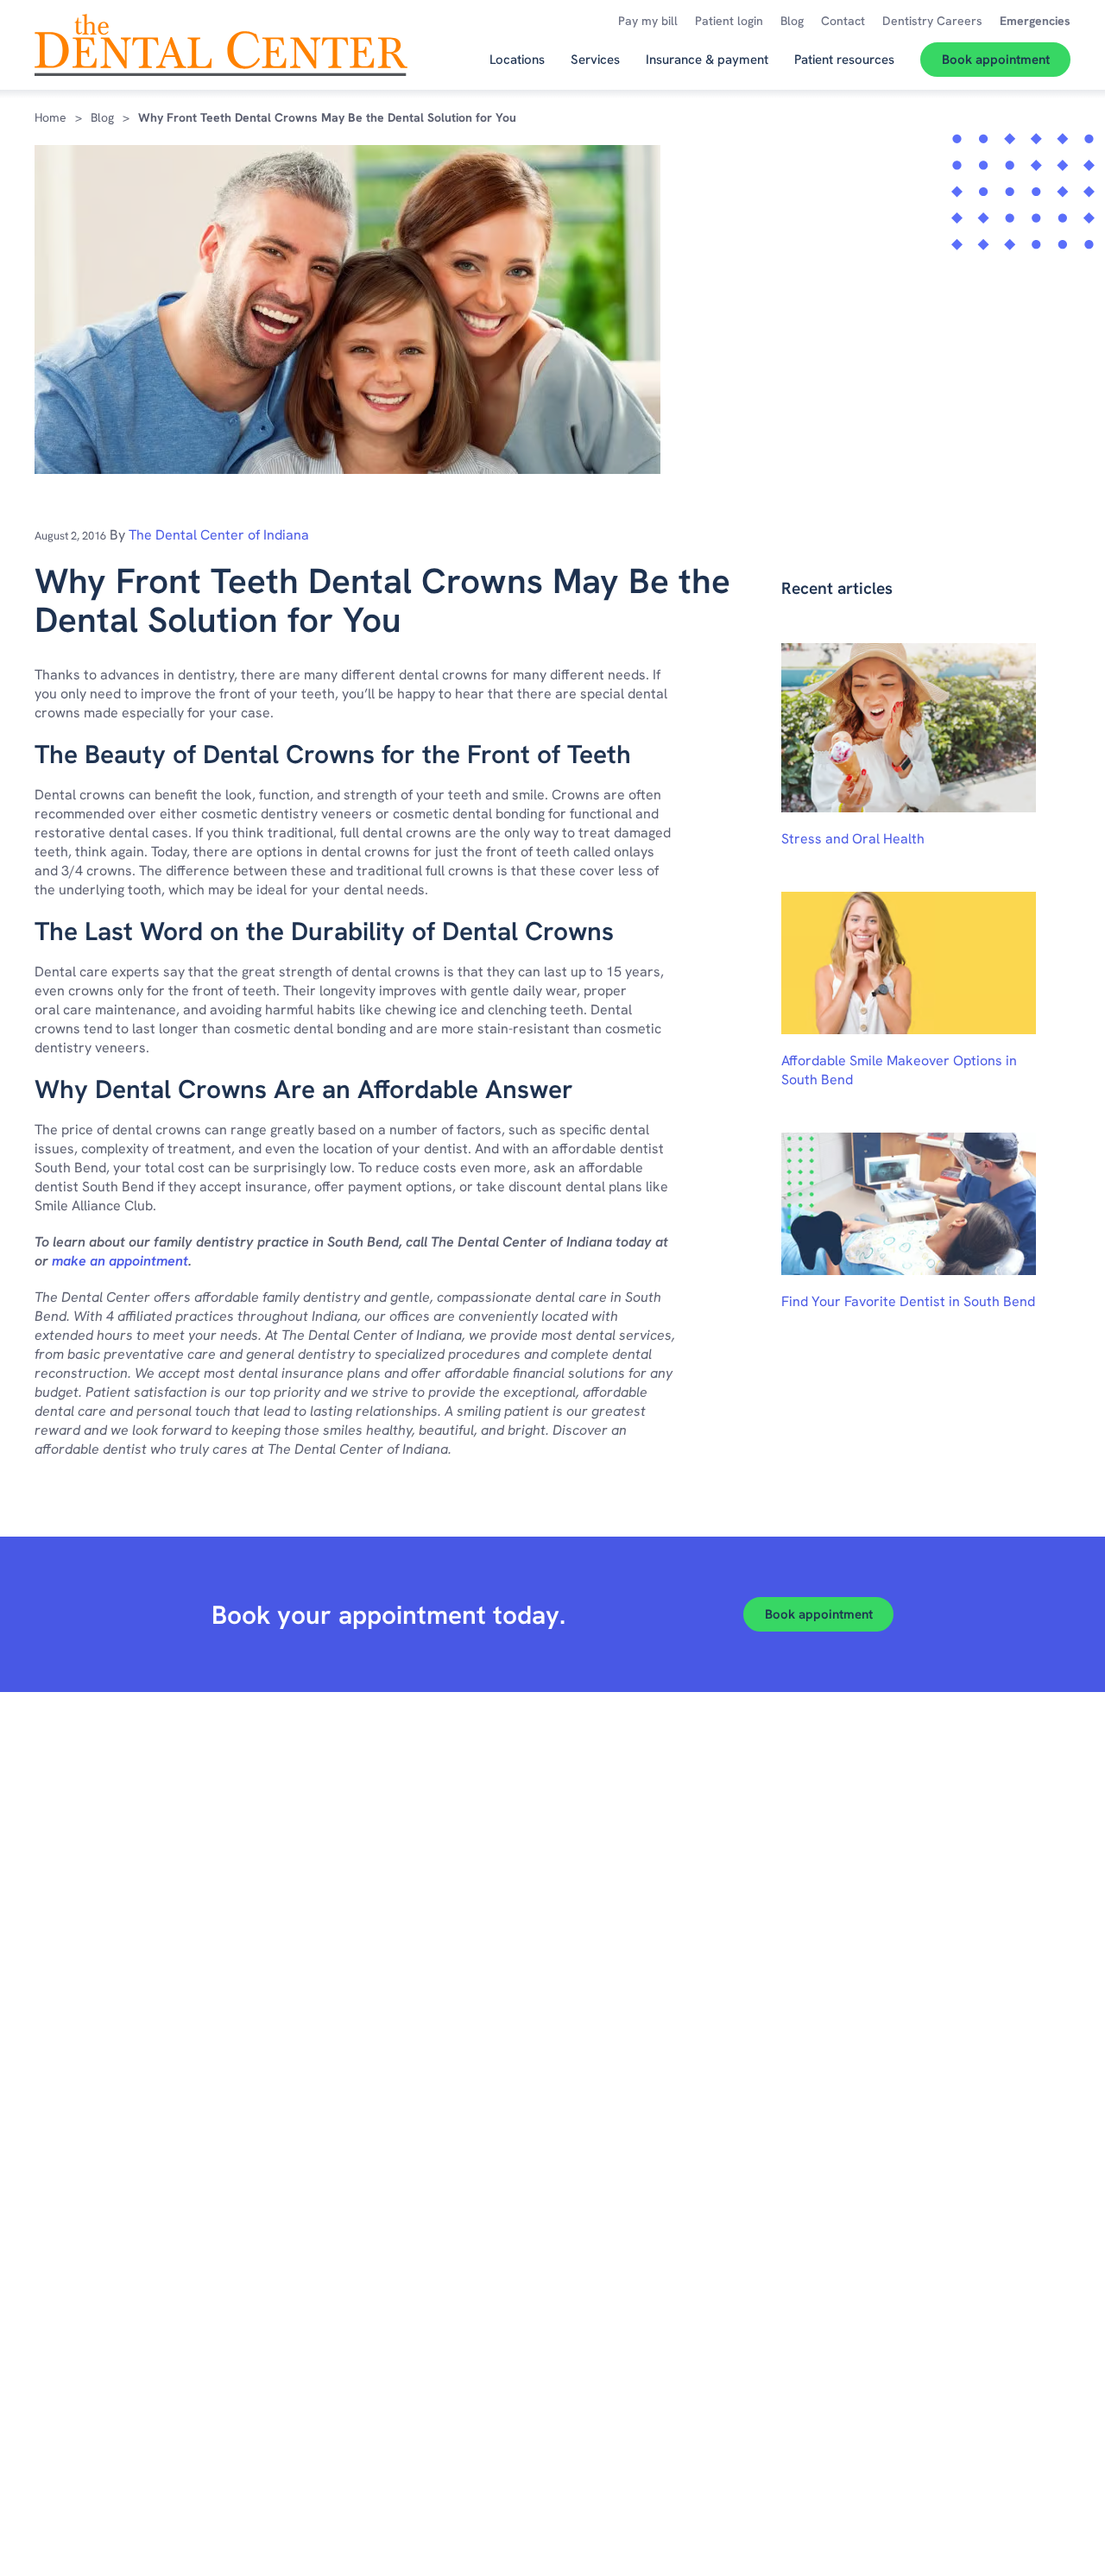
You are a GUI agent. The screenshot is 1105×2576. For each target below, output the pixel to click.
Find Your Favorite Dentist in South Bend (908, 1301)
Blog (102, 117)
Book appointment (819, 1614)
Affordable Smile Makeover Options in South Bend (899, 1070)
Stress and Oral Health (853, 839)
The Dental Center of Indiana (219, 535)
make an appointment (120, 1261)
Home (51, 117)
